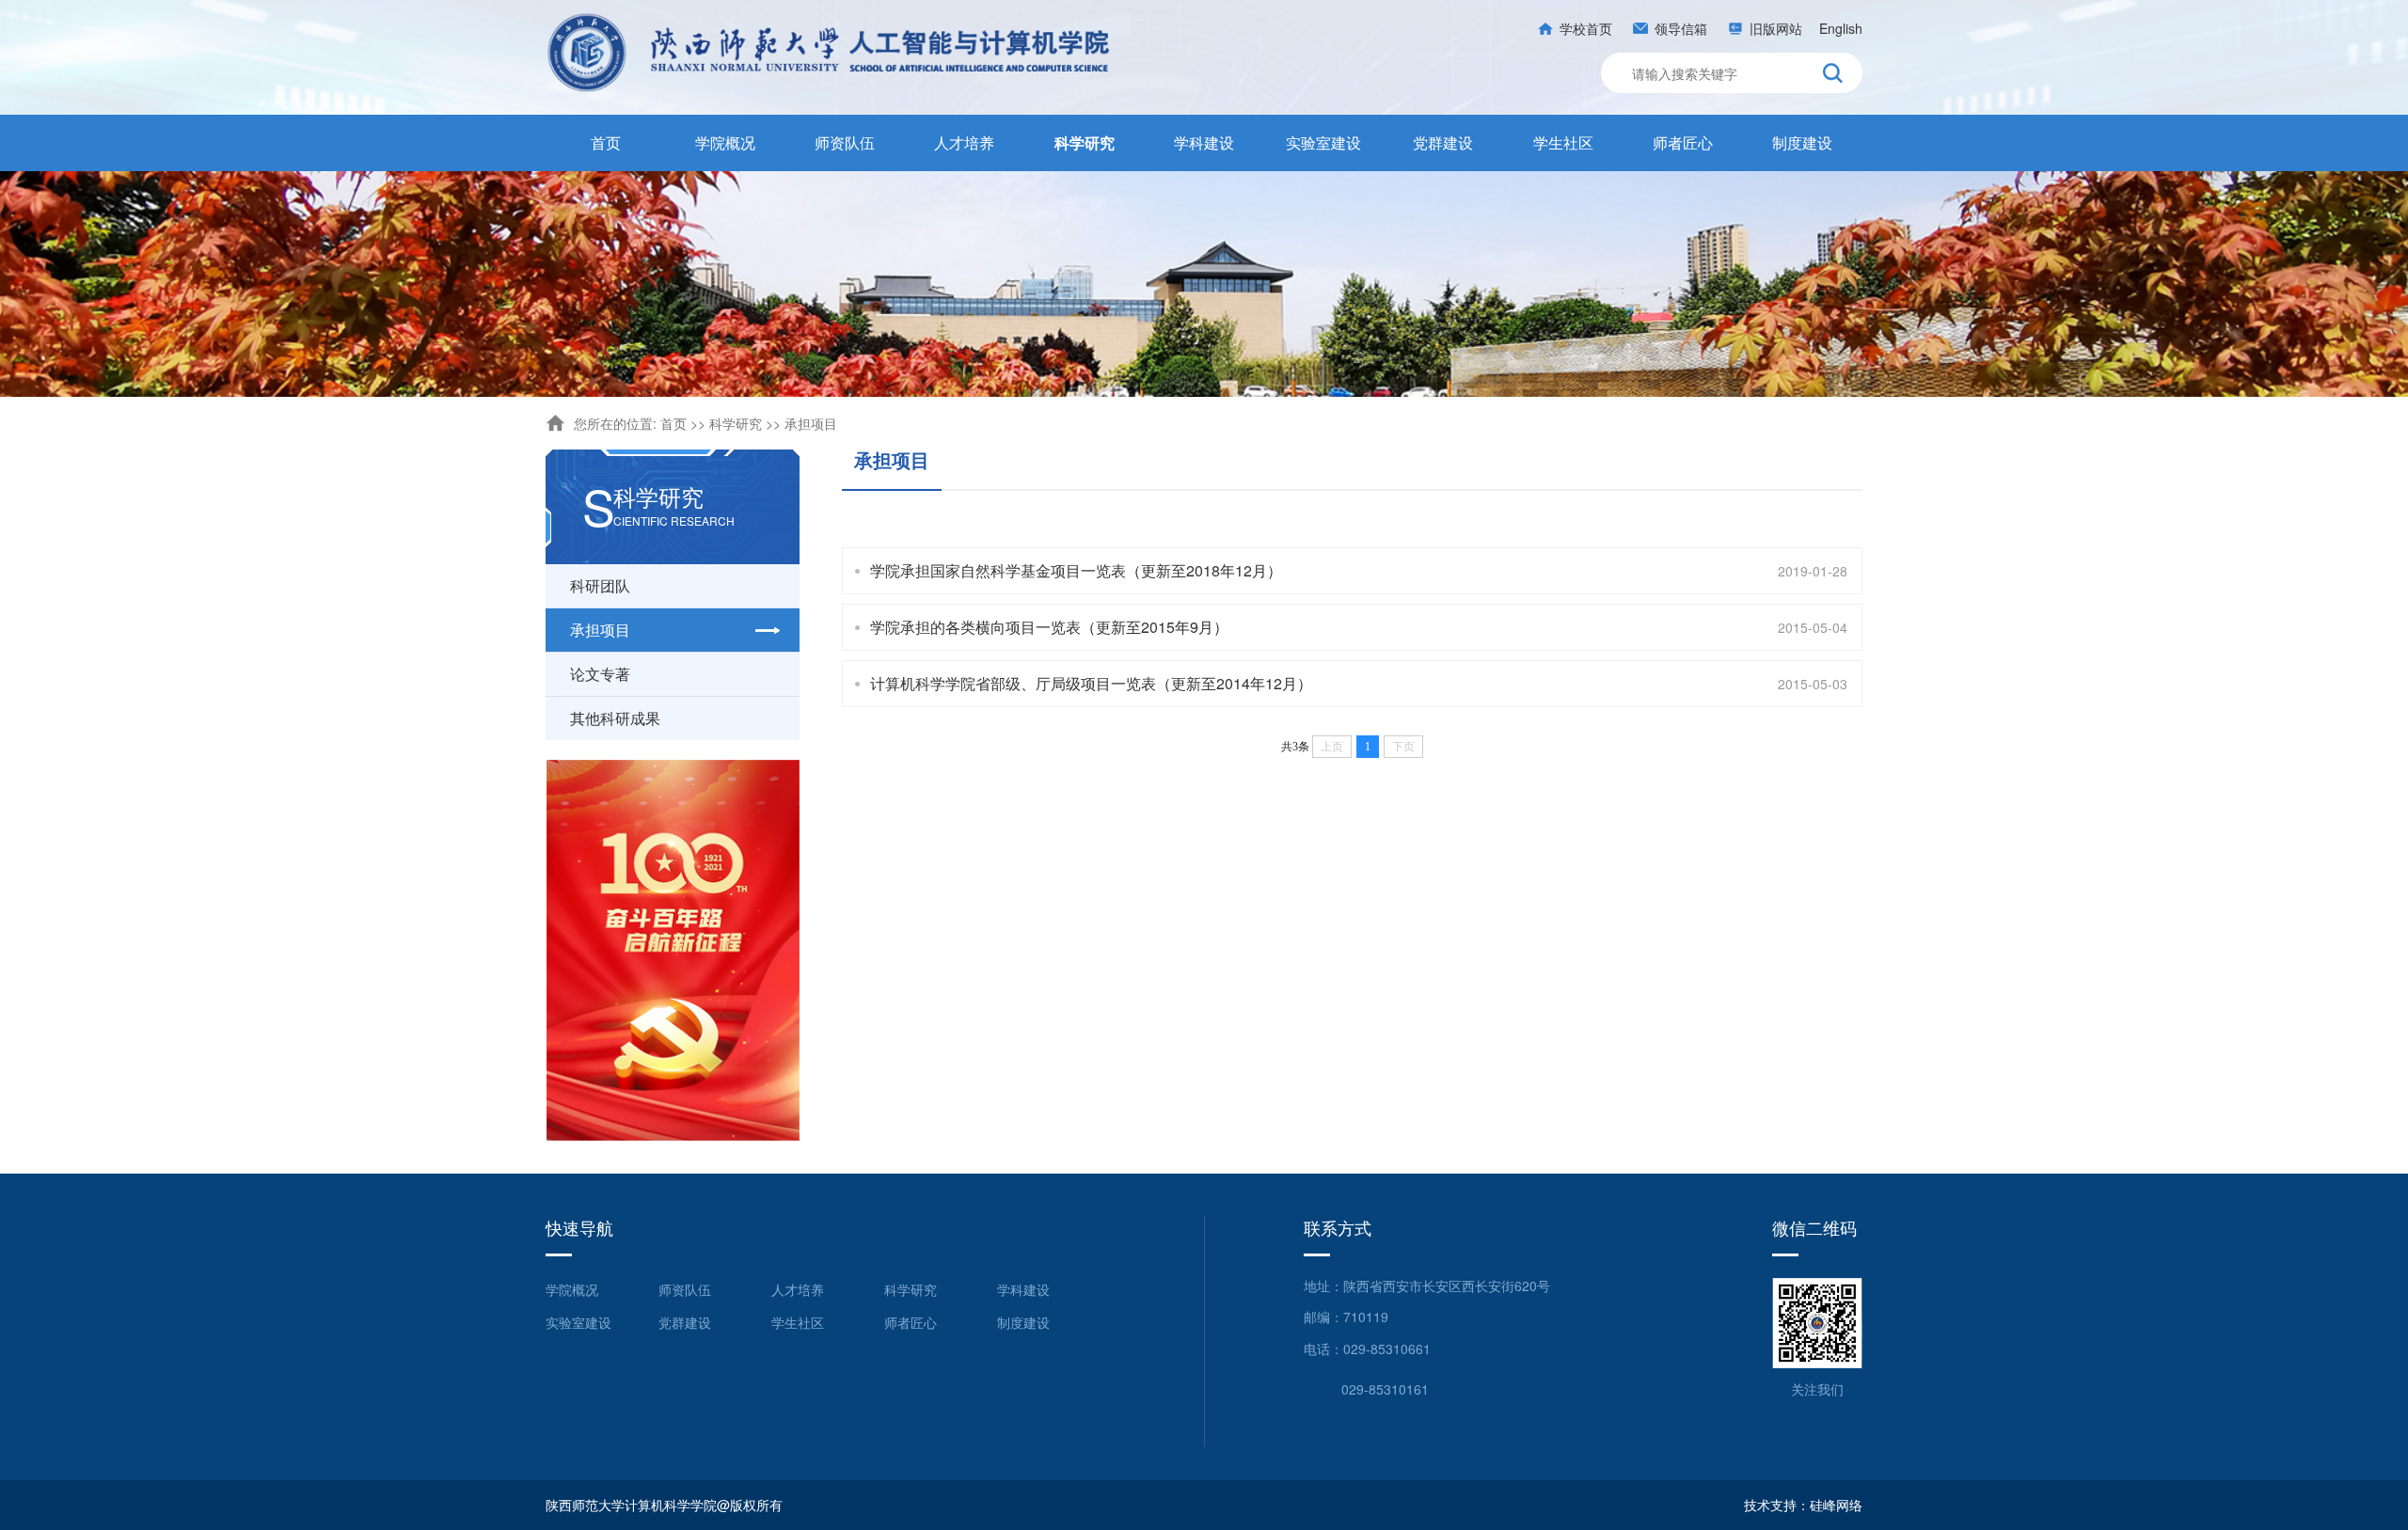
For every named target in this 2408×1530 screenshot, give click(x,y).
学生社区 (1563, 142)
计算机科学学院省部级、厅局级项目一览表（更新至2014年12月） (1091, 683)
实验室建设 (1323, 142)
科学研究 (1085, 142)
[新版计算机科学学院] (830, 52)
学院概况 (725, 142)
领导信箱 (1681, 28)
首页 (606, 142)
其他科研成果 (615, 718)
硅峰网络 (1836, 1505)
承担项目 (811, 423)
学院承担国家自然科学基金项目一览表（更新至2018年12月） (1076, 570)
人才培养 (964, 142)
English (1841, 28)
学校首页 (1586, 28)
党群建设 (1443, 142)
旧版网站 (1776, 28)
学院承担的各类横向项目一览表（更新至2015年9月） (1049, 627)
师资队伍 (845, 142)
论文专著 (600, 674)
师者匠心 (1683, 142)
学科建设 (1204, 142)
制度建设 (1802, 142)
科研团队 (600, 585)
